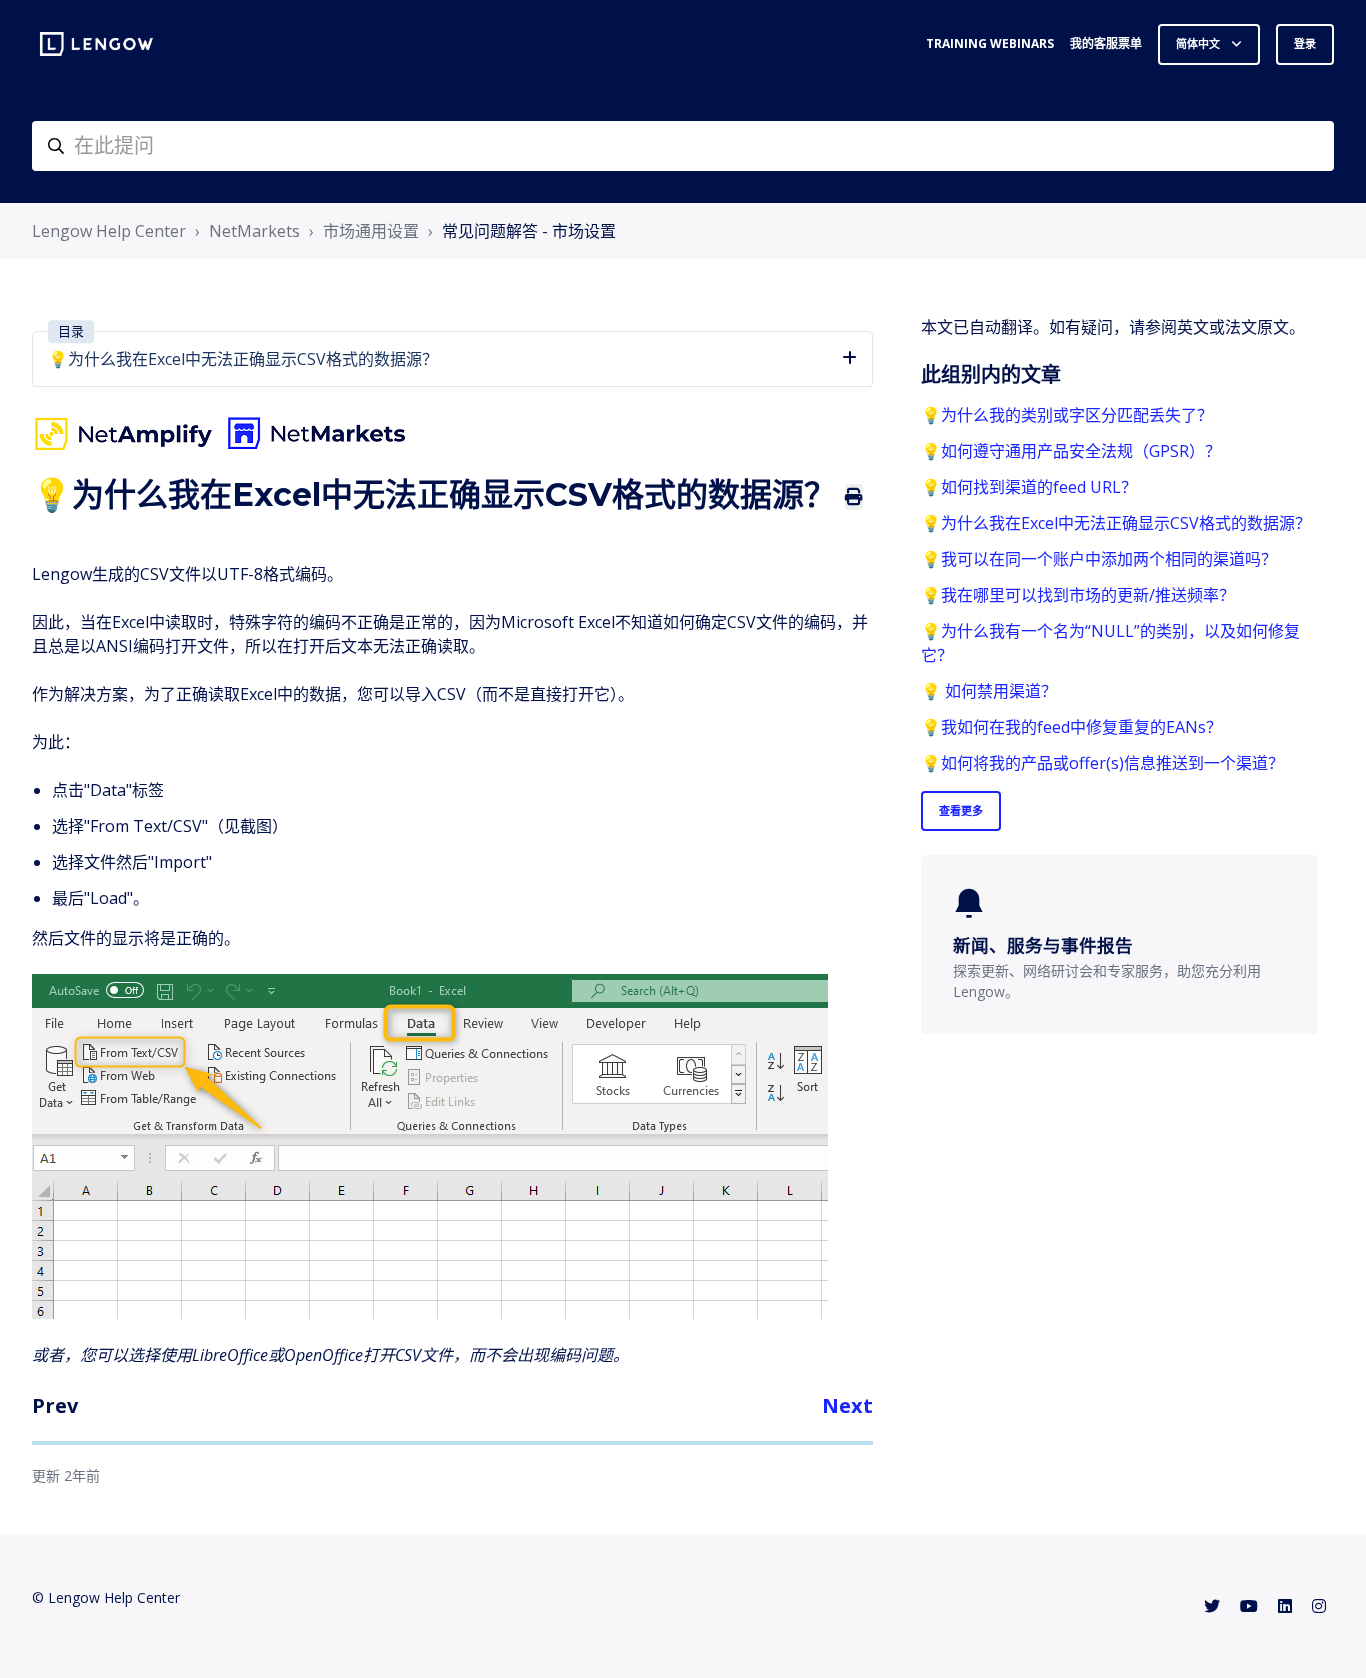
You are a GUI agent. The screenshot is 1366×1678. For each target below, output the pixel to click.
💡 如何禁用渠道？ (989, 691)
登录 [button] (1305, 43)
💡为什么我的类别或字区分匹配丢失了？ (1067, 415)
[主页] (96, 44)
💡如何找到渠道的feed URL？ (1029, 487)
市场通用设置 (371, 231)
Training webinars (990, 43)
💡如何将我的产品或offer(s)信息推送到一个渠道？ (1102, 763)
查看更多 (961, 810)
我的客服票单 (1106, 43)
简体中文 (1199, 43)
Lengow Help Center (109, 231)
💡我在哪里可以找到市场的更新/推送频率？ (1078, 595)
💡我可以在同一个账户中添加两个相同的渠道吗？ (1099, 559)
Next (847, 1405)
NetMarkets (254, 231)
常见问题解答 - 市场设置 (529, 231)
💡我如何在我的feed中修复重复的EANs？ (1071, 727)
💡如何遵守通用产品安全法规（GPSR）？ (1071, 451)
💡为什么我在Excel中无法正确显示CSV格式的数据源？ (1116, 523)
